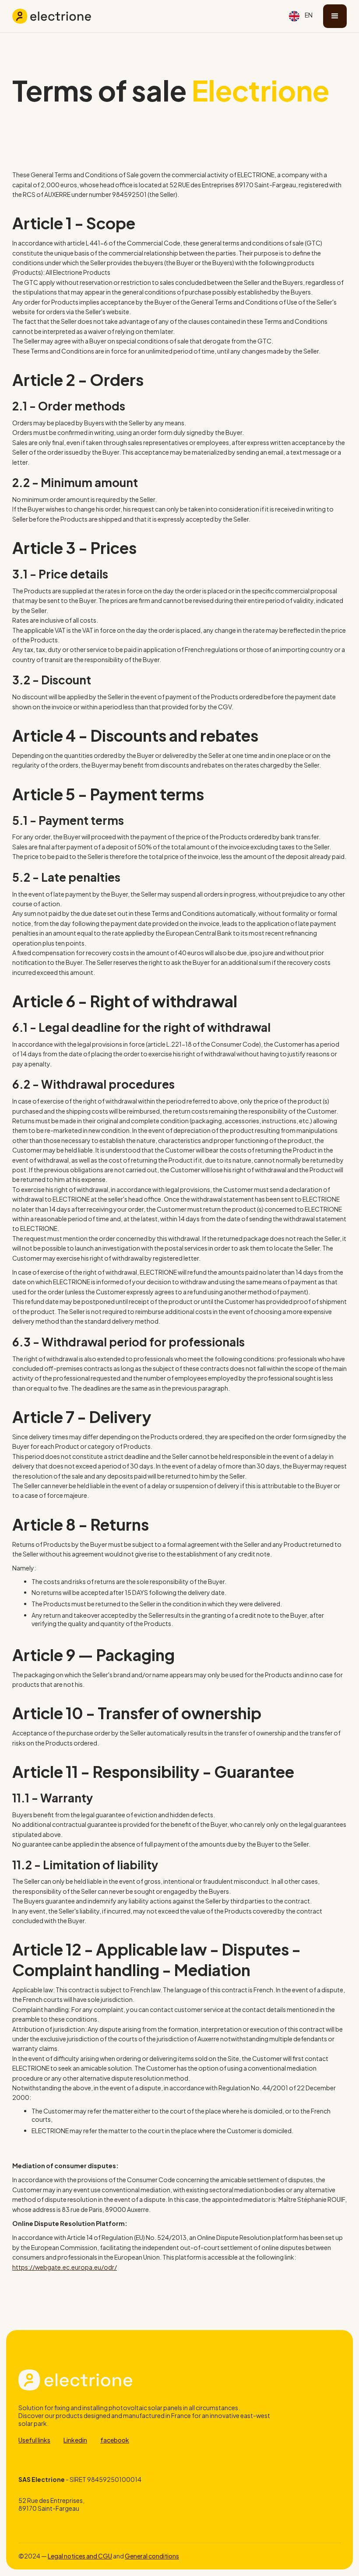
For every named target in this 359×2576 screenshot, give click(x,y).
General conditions (152, 2556)
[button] (301, 16)
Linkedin (75, 2440)
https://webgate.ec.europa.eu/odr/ (65, 2267)
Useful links (34, 2440)
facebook (115, 2440)
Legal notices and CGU (80, 2556)
